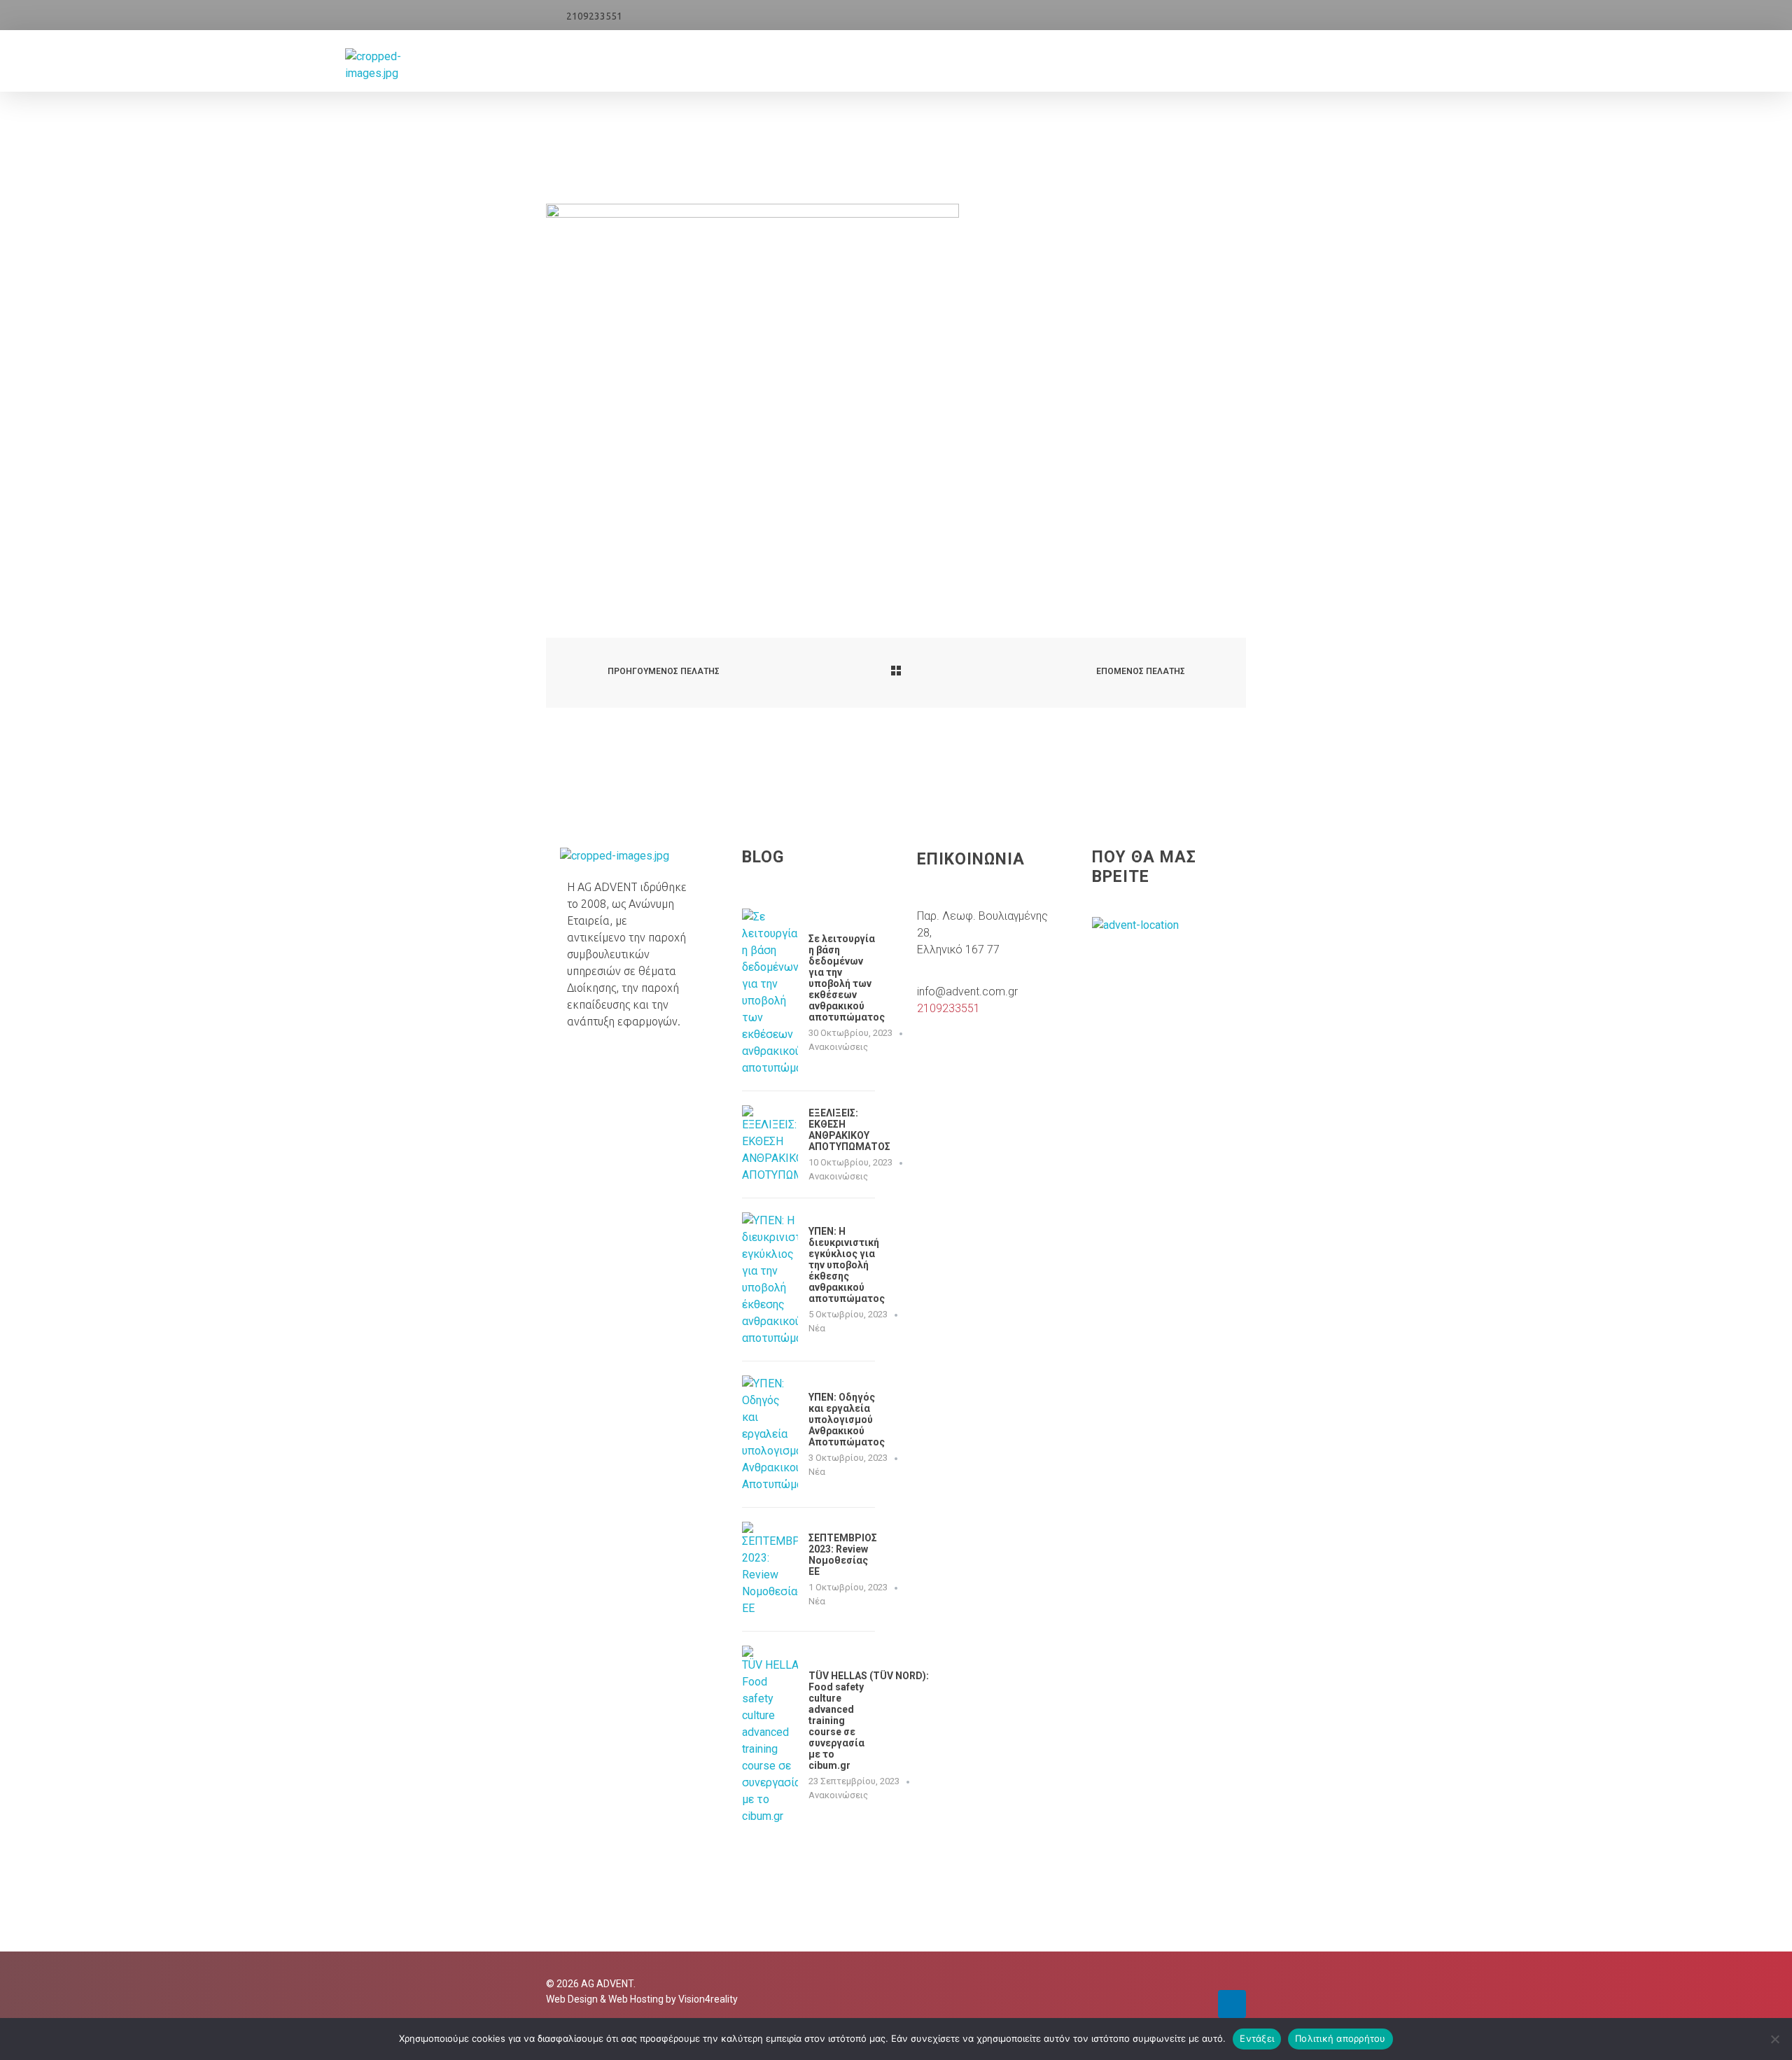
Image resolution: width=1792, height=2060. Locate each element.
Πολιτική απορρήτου (1340, 2038)
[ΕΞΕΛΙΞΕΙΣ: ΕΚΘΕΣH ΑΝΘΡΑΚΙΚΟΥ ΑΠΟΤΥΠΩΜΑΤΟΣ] (770, 1144)
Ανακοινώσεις (838, 1047)
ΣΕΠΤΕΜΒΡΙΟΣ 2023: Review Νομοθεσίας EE (843, 1555)
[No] (1774, 2039)
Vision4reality (708, 1999)
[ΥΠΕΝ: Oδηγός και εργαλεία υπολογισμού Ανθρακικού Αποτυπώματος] (770, 1434)
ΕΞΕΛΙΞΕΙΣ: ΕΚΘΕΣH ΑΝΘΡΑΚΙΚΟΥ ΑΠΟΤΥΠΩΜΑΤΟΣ (849, 1130)
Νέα (817, 1328)
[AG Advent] (400, 65)
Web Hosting (636, 1999)
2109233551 (594, 16)
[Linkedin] (1232, 2004)
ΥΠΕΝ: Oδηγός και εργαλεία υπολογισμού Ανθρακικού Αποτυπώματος (847, 1420)
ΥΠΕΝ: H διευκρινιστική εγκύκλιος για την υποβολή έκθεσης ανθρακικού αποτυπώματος (847, 1265)
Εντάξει (1257, 2038)
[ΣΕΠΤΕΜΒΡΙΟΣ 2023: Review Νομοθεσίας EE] (770, 1569)
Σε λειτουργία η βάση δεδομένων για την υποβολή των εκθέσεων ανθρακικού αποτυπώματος (847, 978)
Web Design (572, 1999)
